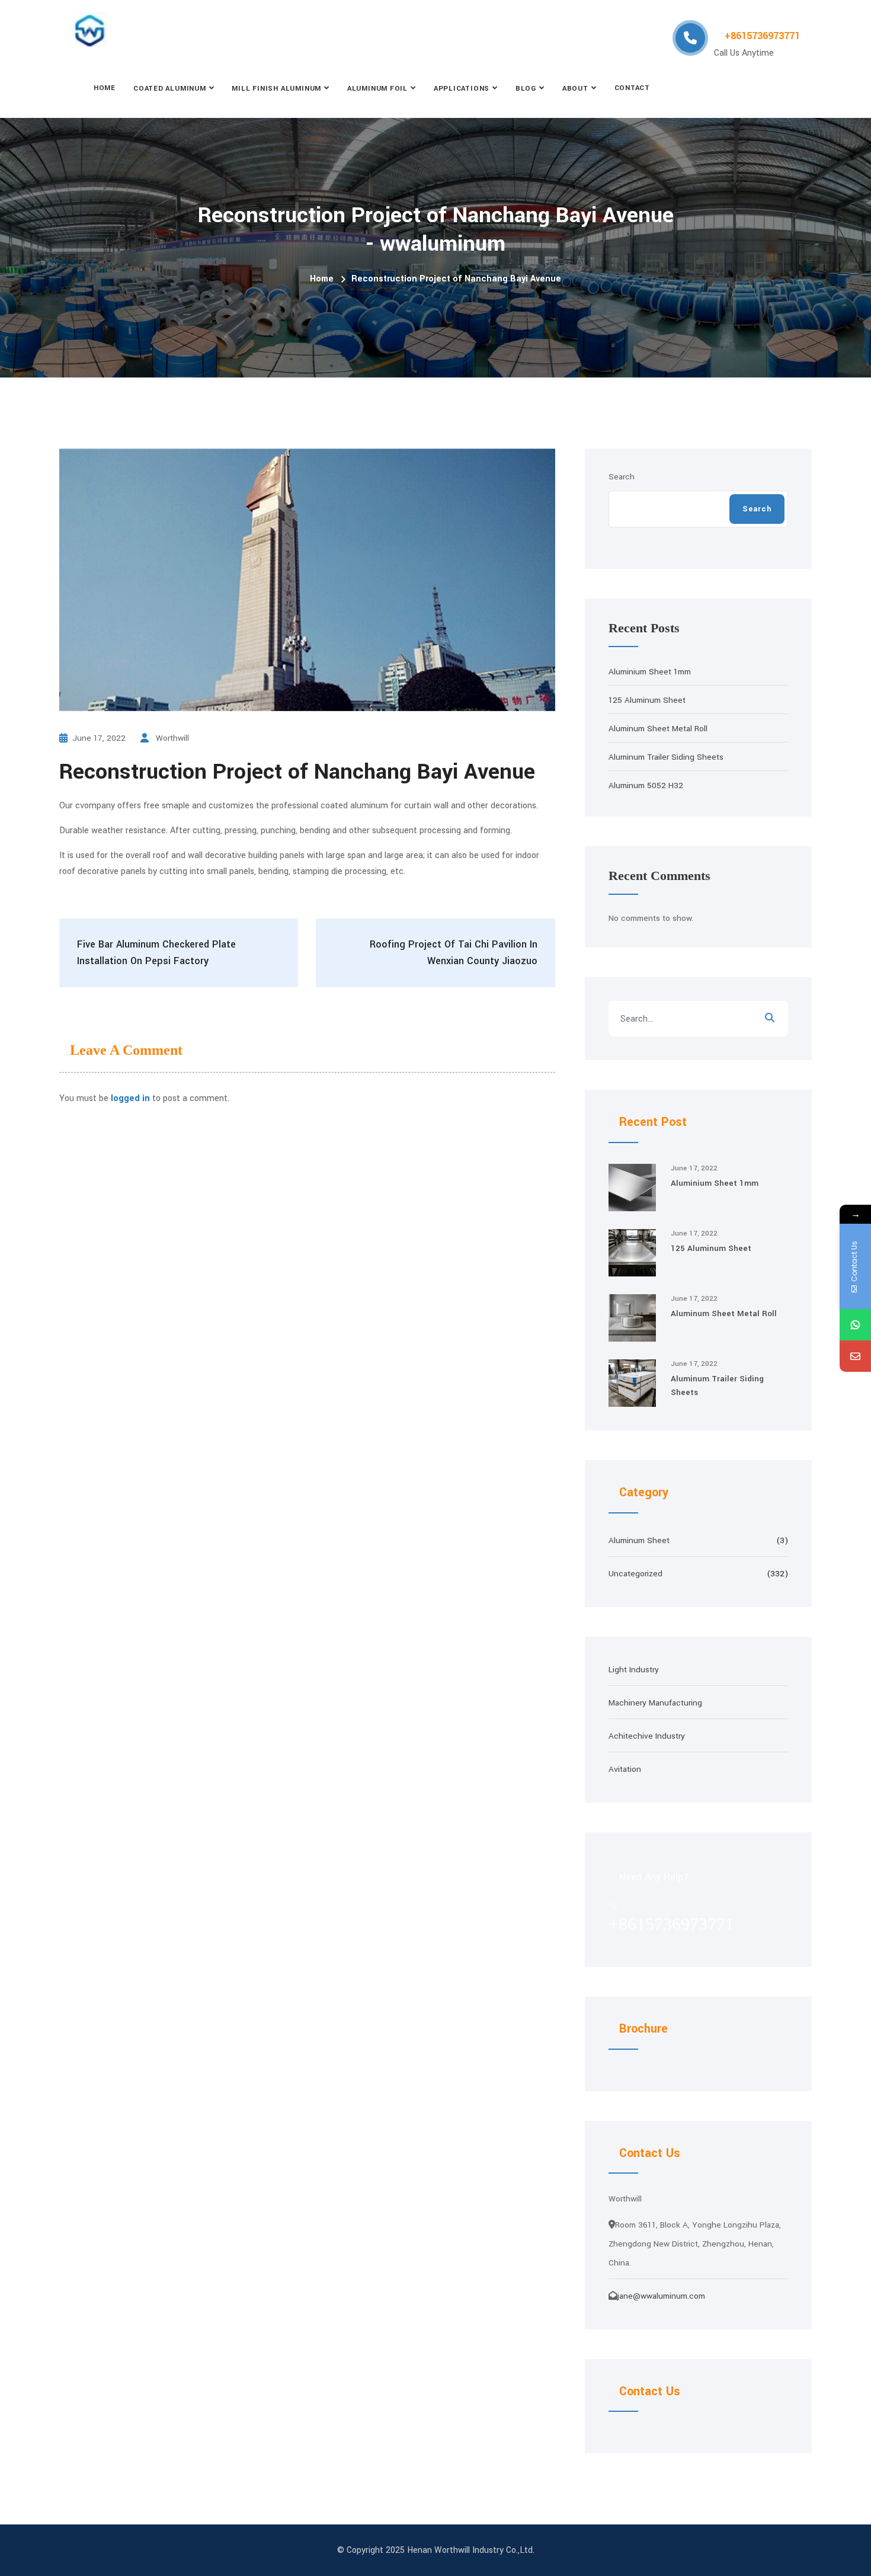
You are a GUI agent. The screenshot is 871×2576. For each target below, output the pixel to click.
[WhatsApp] (855, 1325)
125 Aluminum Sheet (647, 700)
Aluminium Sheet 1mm (650, 672)
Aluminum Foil (377, 89)
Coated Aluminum (170, 89)
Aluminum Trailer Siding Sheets (666, 757)
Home (105, 88)
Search (622, 477)
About (575, 89)
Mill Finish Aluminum (276, 89)
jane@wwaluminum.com (661, 2296)
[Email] (855, 1356)
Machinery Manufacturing (655, 1703)
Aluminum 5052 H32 (646, 785)
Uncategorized (635, 1574)
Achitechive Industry (647, 1736)
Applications (462, 89)
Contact (632, 88)
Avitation (625, 1769)
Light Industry (634, 1670)
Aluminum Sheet (639, 1540)
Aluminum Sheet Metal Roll (658, 729)
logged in (130, 1098)
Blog (526, 89)
